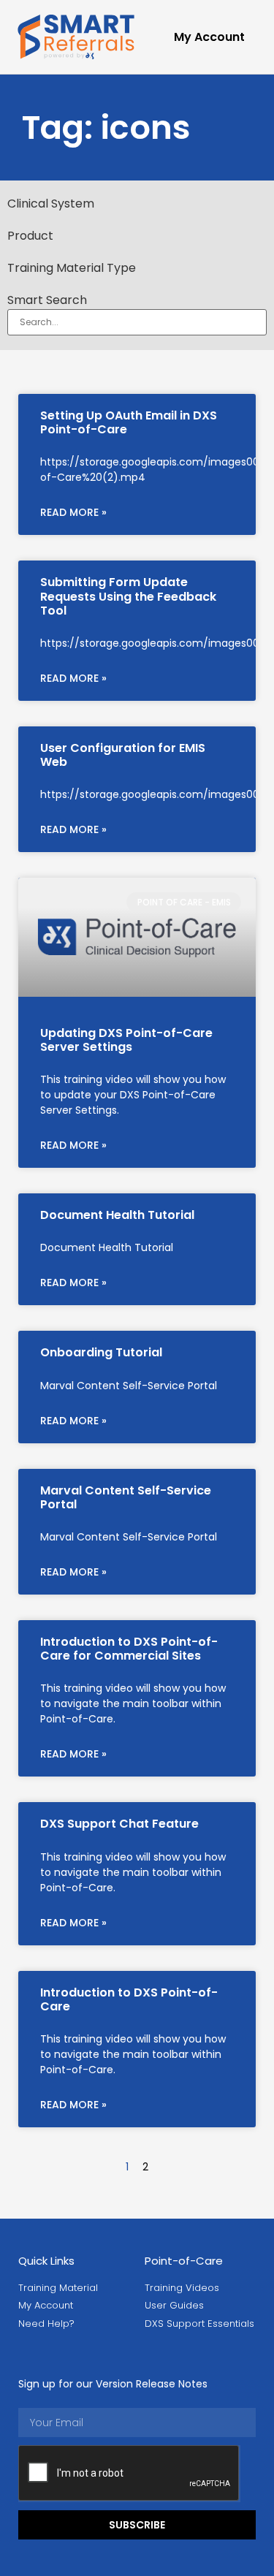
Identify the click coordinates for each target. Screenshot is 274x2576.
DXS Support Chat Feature (119, 1824)
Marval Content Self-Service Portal (126, 1497)
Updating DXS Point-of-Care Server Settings (126, 1040)
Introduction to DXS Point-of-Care (129, 1999)
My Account (209, 37)
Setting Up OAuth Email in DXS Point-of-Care (129, 422)
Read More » (73, 512)
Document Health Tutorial (117, 1215)
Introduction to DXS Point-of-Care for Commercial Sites (129, 1649)
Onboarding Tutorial (101, 1352)
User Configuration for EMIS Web (123, 755)
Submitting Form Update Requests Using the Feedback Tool (128, 596)
